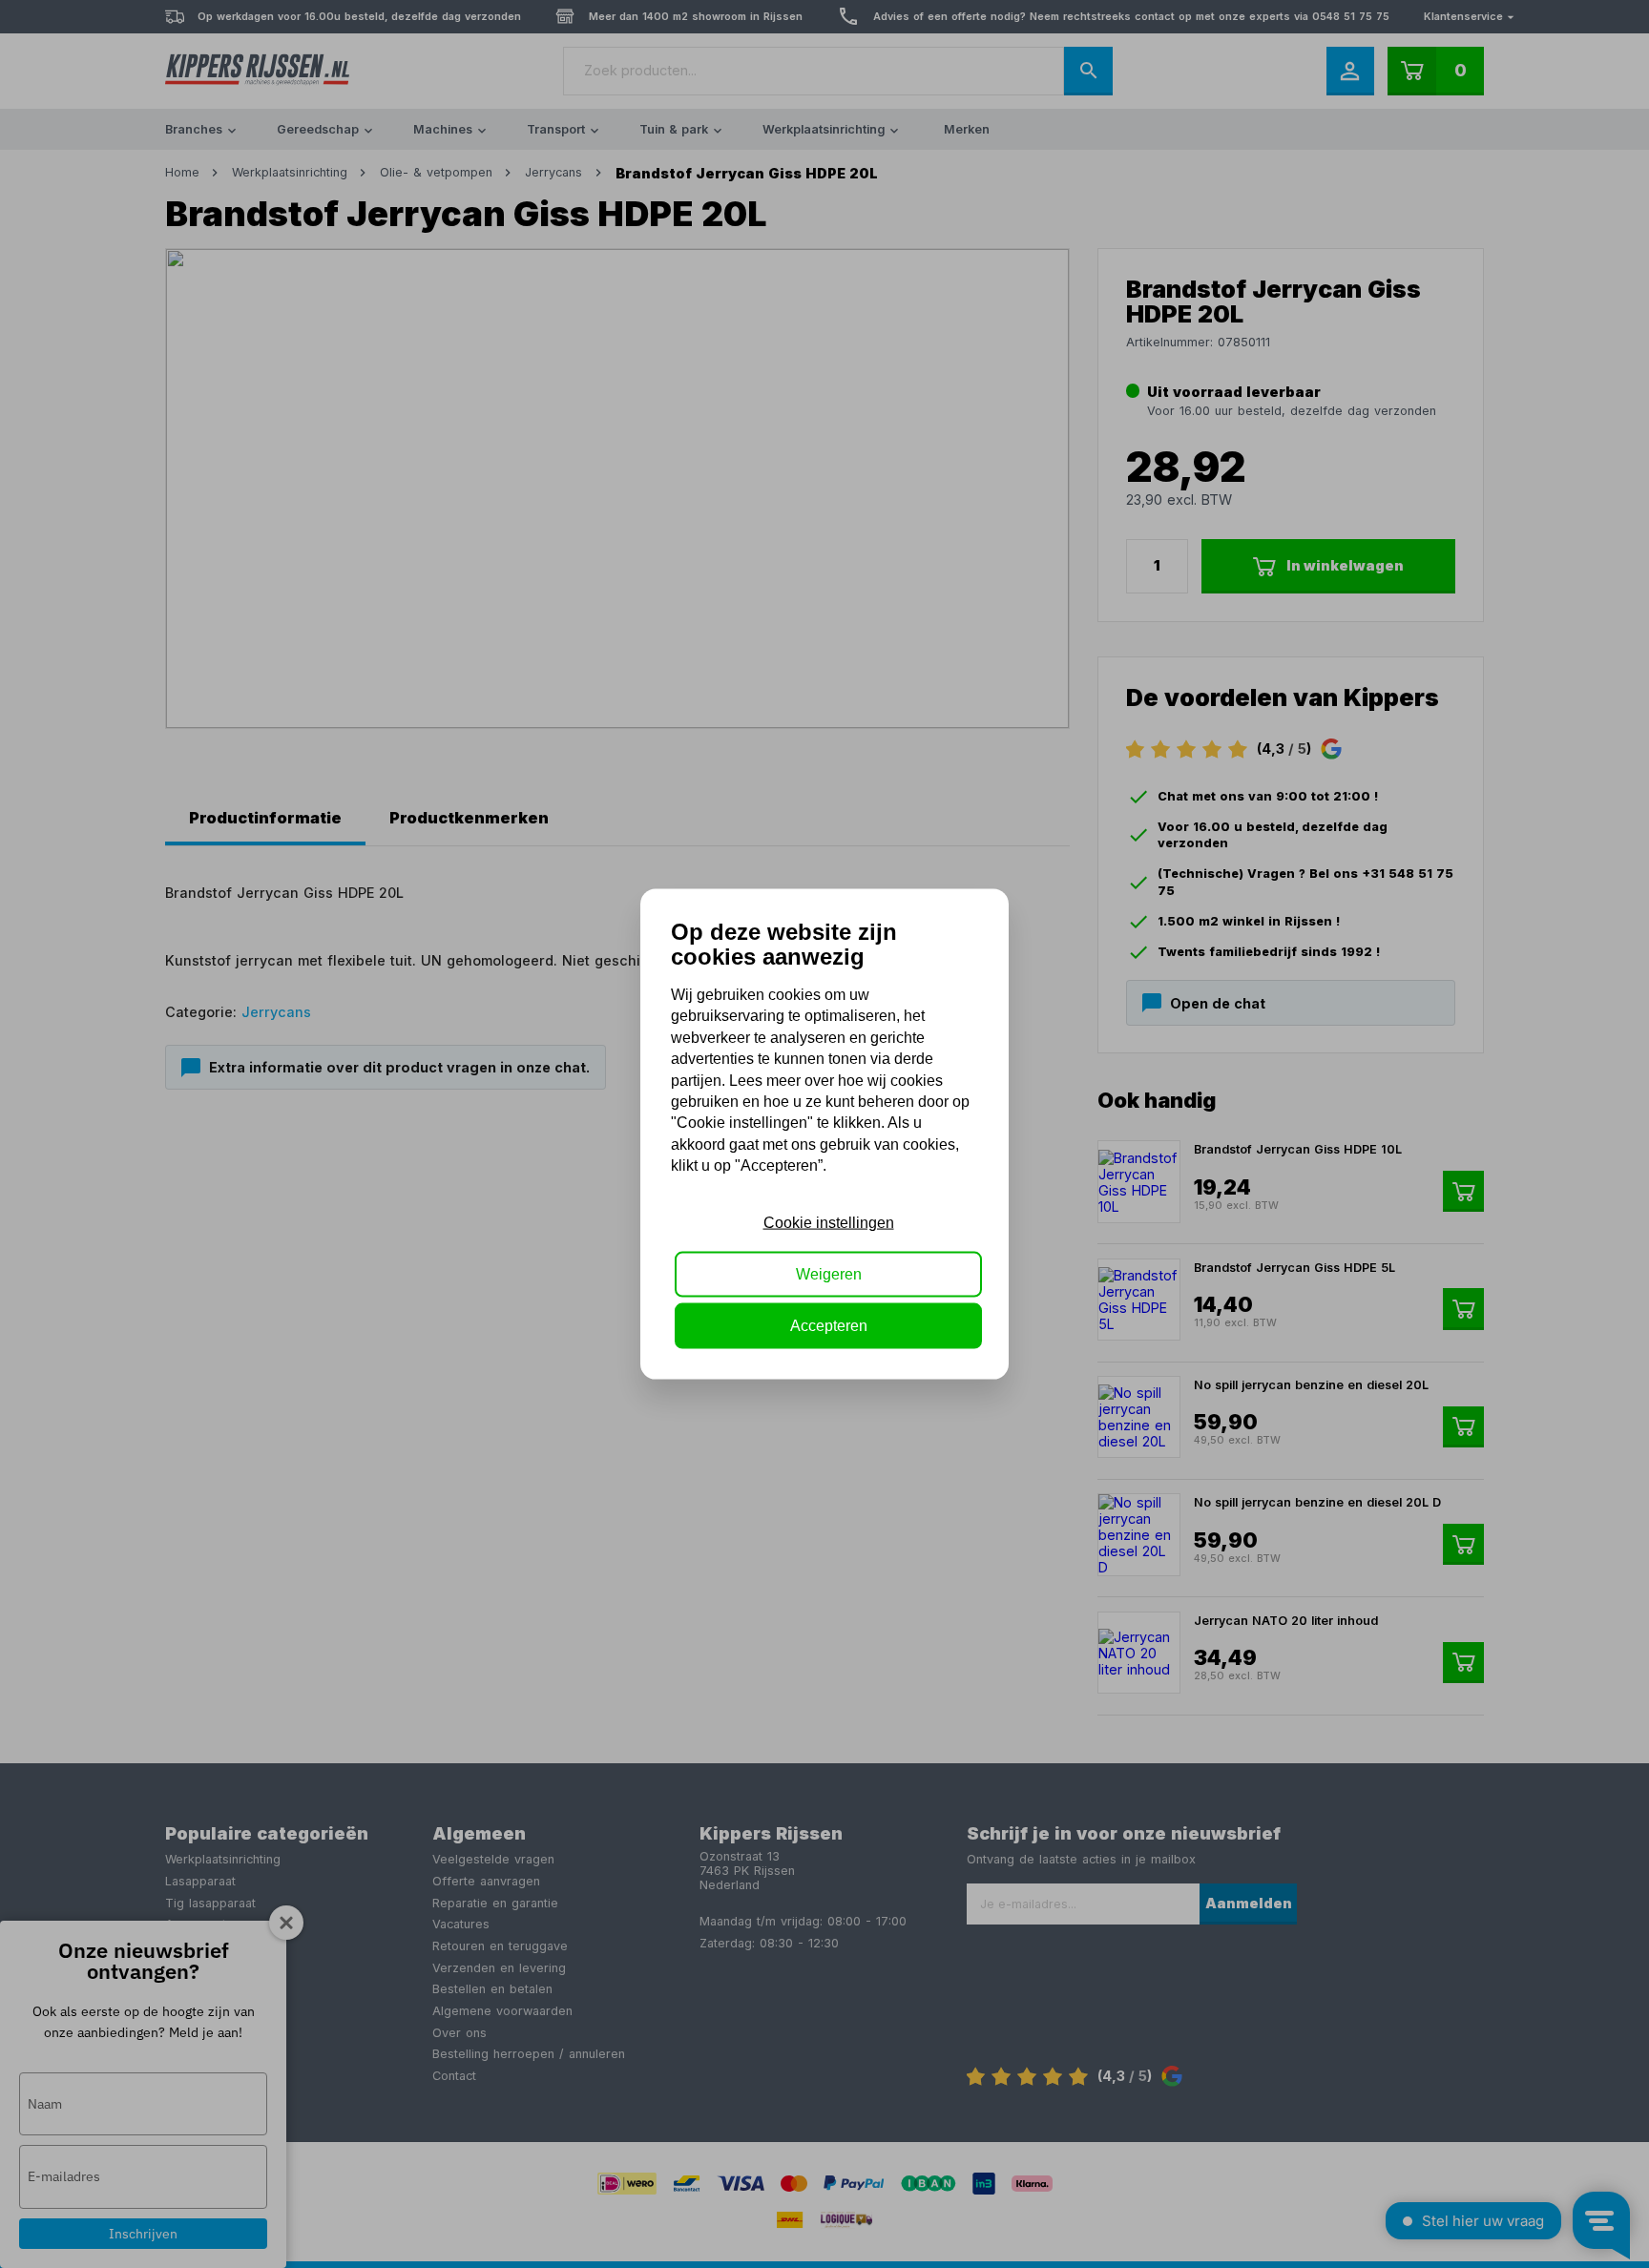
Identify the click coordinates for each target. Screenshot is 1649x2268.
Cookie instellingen (829, 1222)
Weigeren (829, 1274)
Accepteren (829, 1326)
